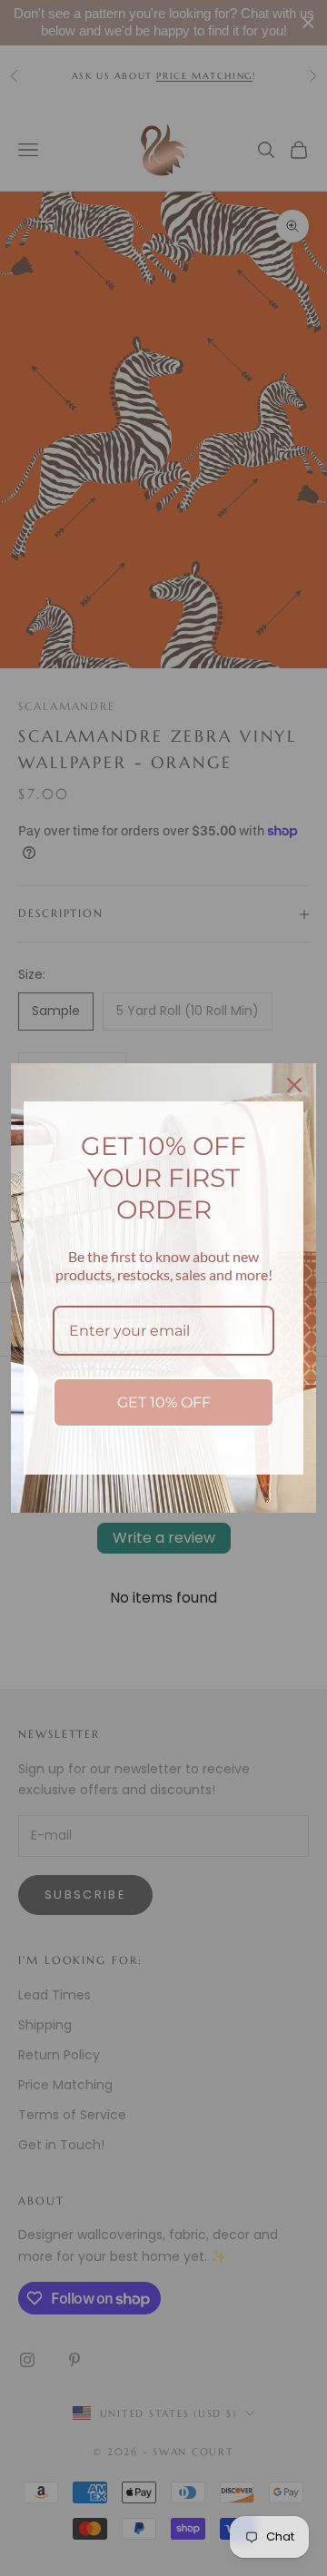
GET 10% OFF (164, 1402)
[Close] (294, 1085)
